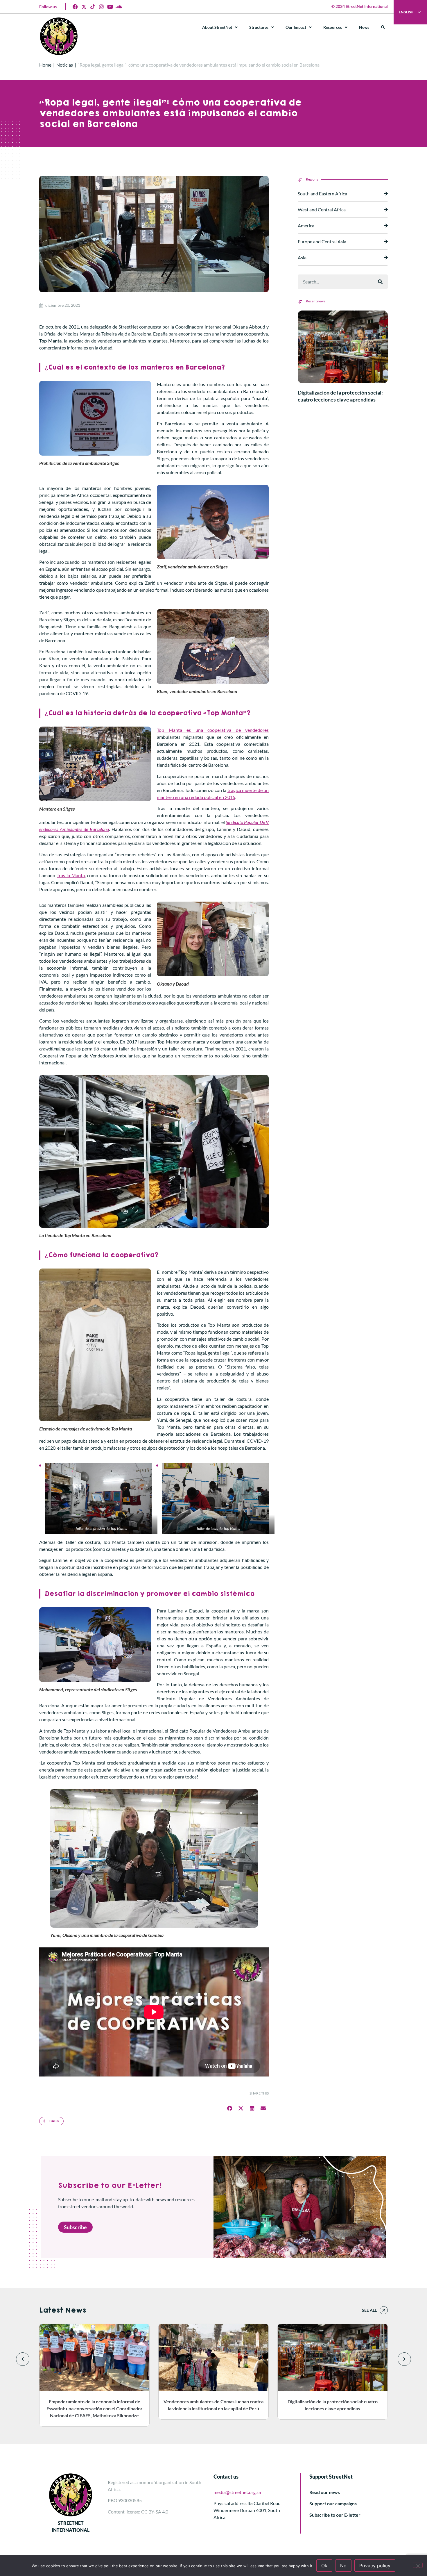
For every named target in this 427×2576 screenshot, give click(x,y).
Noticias (65, 65)
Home (45, 65)
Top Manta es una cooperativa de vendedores (213, 730)
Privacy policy (375, 2566)
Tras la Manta (71, 875)
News (364, 27)
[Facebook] (75, 7)
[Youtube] (110, 7)
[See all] (384, 2310)
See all (369, 2310)
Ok (324, 2566)
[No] (418, 2565)
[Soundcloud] (119, 7)
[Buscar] (380, 282)
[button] (383, 27)
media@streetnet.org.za (237, 2492)
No (343, 2566)
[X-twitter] (84, 7)
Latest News (63, 2310)
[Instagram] (101, 7)
